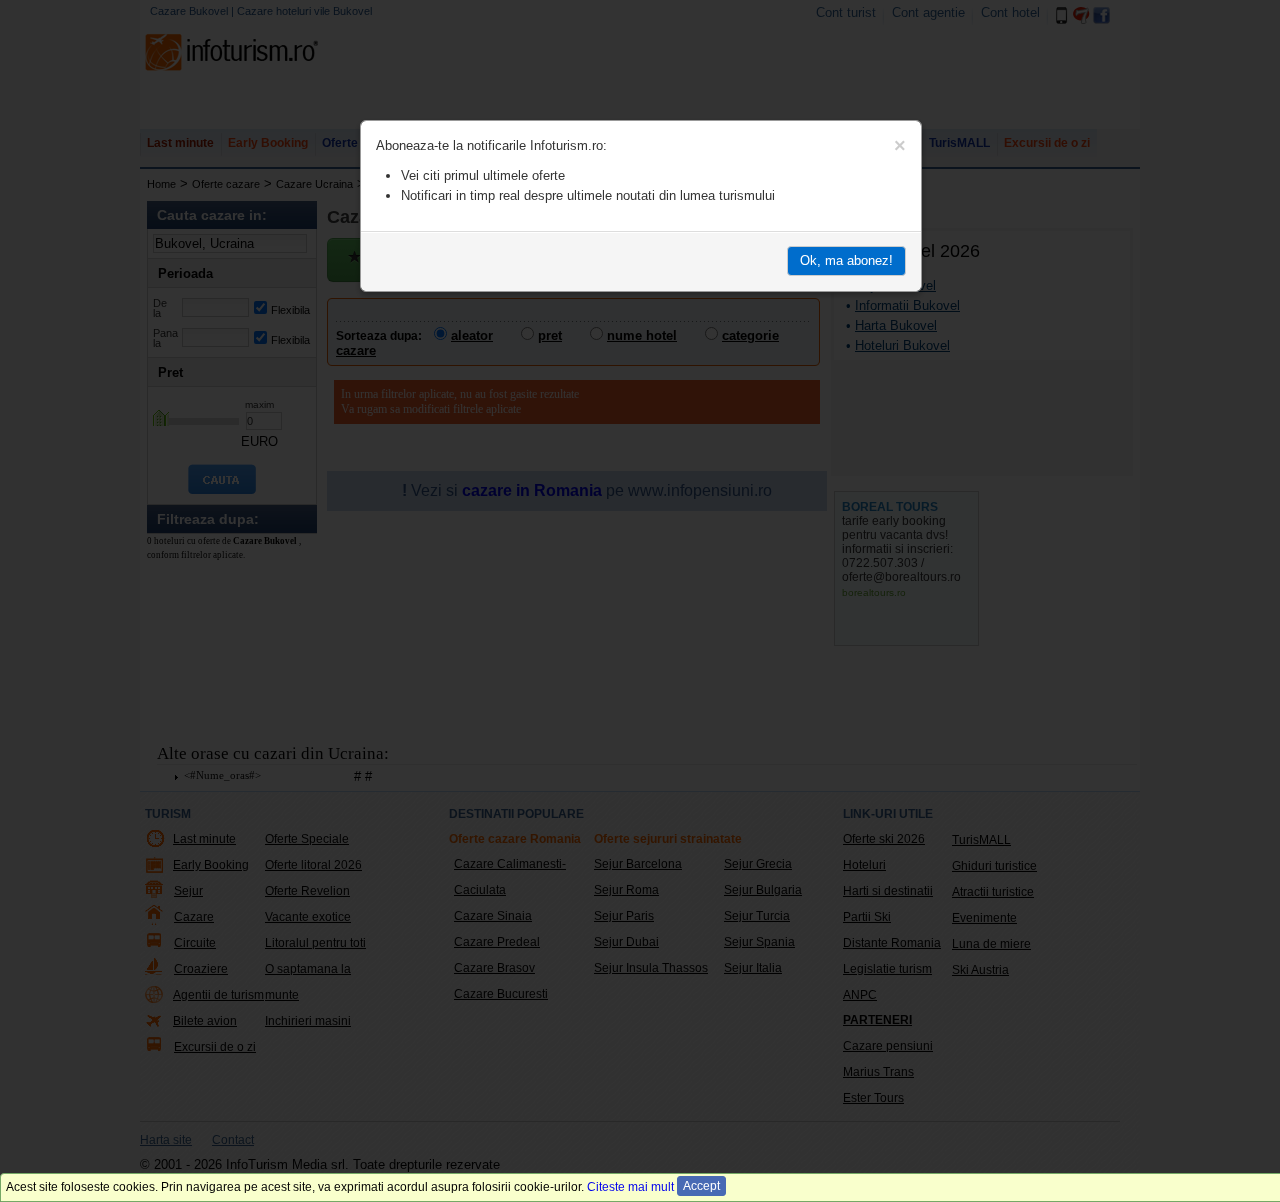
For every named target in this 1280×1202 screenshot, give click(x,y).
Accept (701, 1186)
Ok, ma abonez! (846, 260)
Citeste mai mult (630, 1187)
